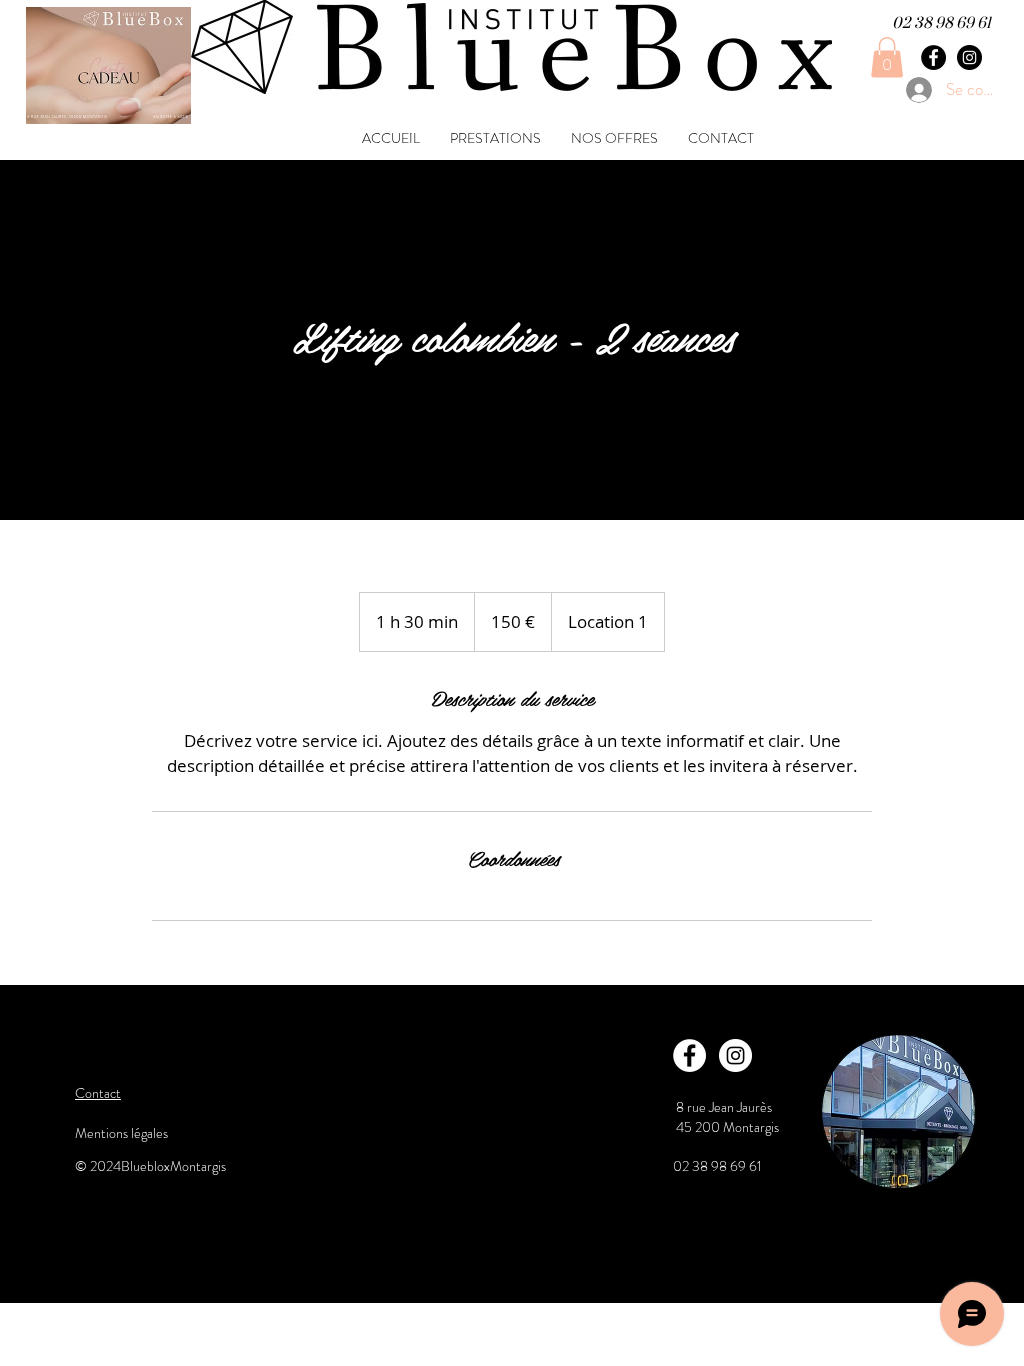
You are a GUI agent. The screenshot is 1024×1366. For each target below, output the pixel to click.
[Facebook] (933, 57)
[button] (887, 57)
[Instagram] (969, 57)
